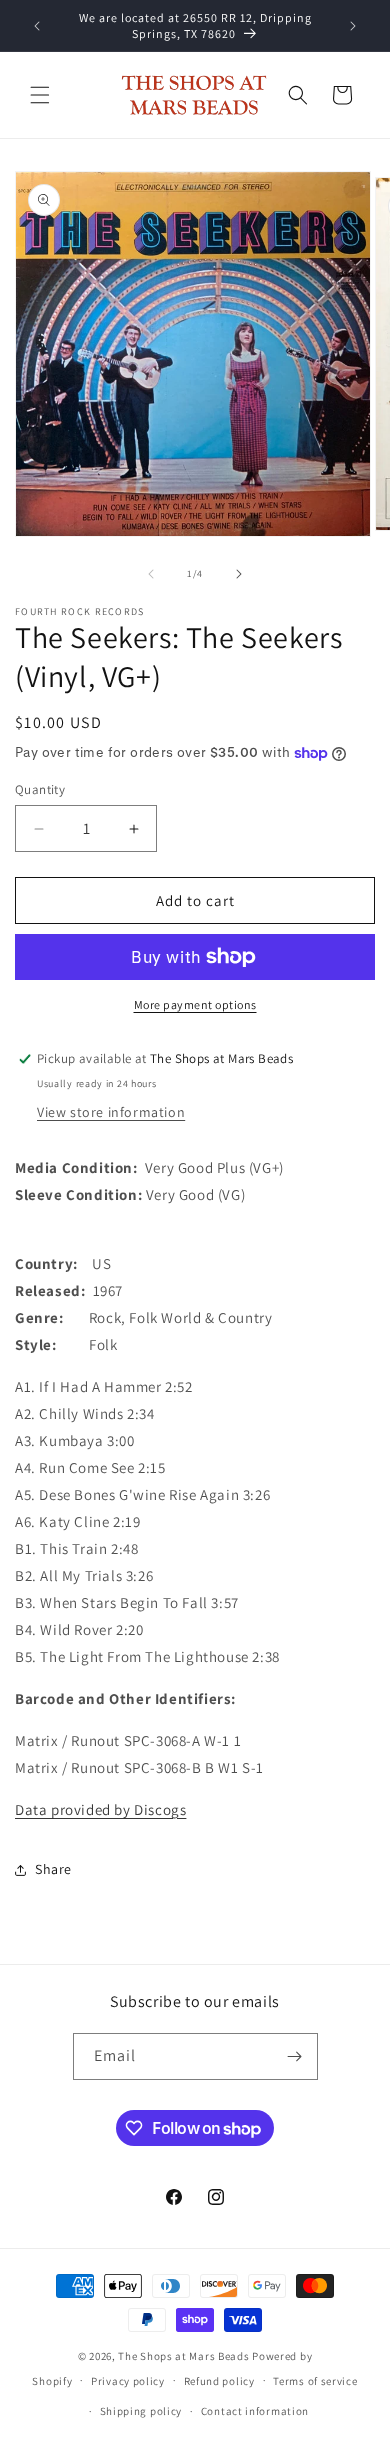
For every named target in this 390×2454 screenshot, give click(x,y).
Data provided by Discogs (100, 1809)
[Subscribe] (295, 2056)
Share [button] (53, 1869)
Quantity (40, 789)
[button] (40, 95)
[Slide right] (239, 574)
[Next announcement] (353, 26)
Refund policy (219, 2381)
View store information (111, 1112)
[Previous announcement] (37, 26)
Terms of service (315, 2381)
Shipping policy (141, 2411)
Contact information (255, 2411)
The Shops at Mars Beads (183, 2356)
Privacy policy (128, 2381)
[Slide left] (151, 574)
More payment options (195, 1004)
